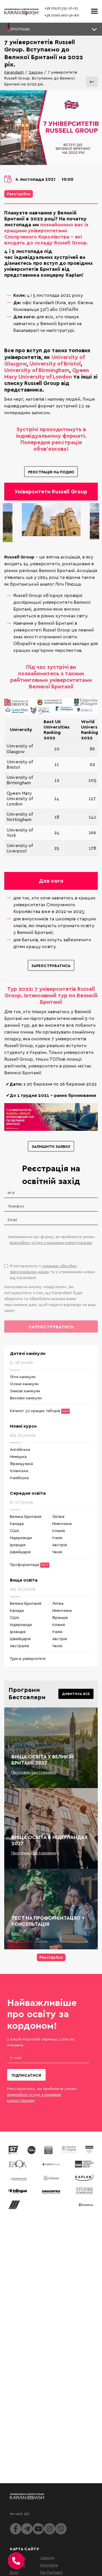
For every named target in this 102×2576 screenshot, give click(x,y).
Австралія (19, 1646)
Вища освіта (24, 1580)
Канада (17, 1523)
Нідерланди (21, 1538)
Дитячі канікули (28, 1353)
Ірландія (18, 1545)
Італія (57, 1538)
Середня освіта (28, 1493)
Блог (16, 1933)
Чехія (57, 1552)
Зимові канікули (25, 1391)
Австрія (59, 1545)
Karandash (14, 72)
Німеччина (62, 1523)
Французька (21, 1463)
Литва (58, 1603)
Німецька (18, 1456)
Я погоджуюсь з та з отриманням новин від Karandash (52, 1272)
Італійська (19, 1478)
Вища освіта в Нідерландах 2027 (49, 1840)
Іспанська (19, 1470)
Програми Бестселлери (34, 1772)
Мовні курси (23, 1426)
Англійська (20, 1449)
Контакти (49, 2565)
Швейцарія (20, 1552)
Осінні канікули (24, 1384)
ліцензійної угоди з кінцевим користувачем (51, 1242)
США (14, 1530)
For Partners (51, 2572)
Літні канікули (23, 1377)
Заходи (36, 72)
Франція (60, 1617)
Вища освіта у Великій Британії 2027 (42, 1760)
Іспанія (59, 1530)
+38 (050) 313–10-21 (61, 8)
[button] (51, 29)
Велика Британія (26, 1516)
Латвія (58, 1516)
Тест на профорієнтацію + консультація (48, 1921)
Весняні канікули (26, 1398)
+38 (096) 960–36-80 (62, 15)
